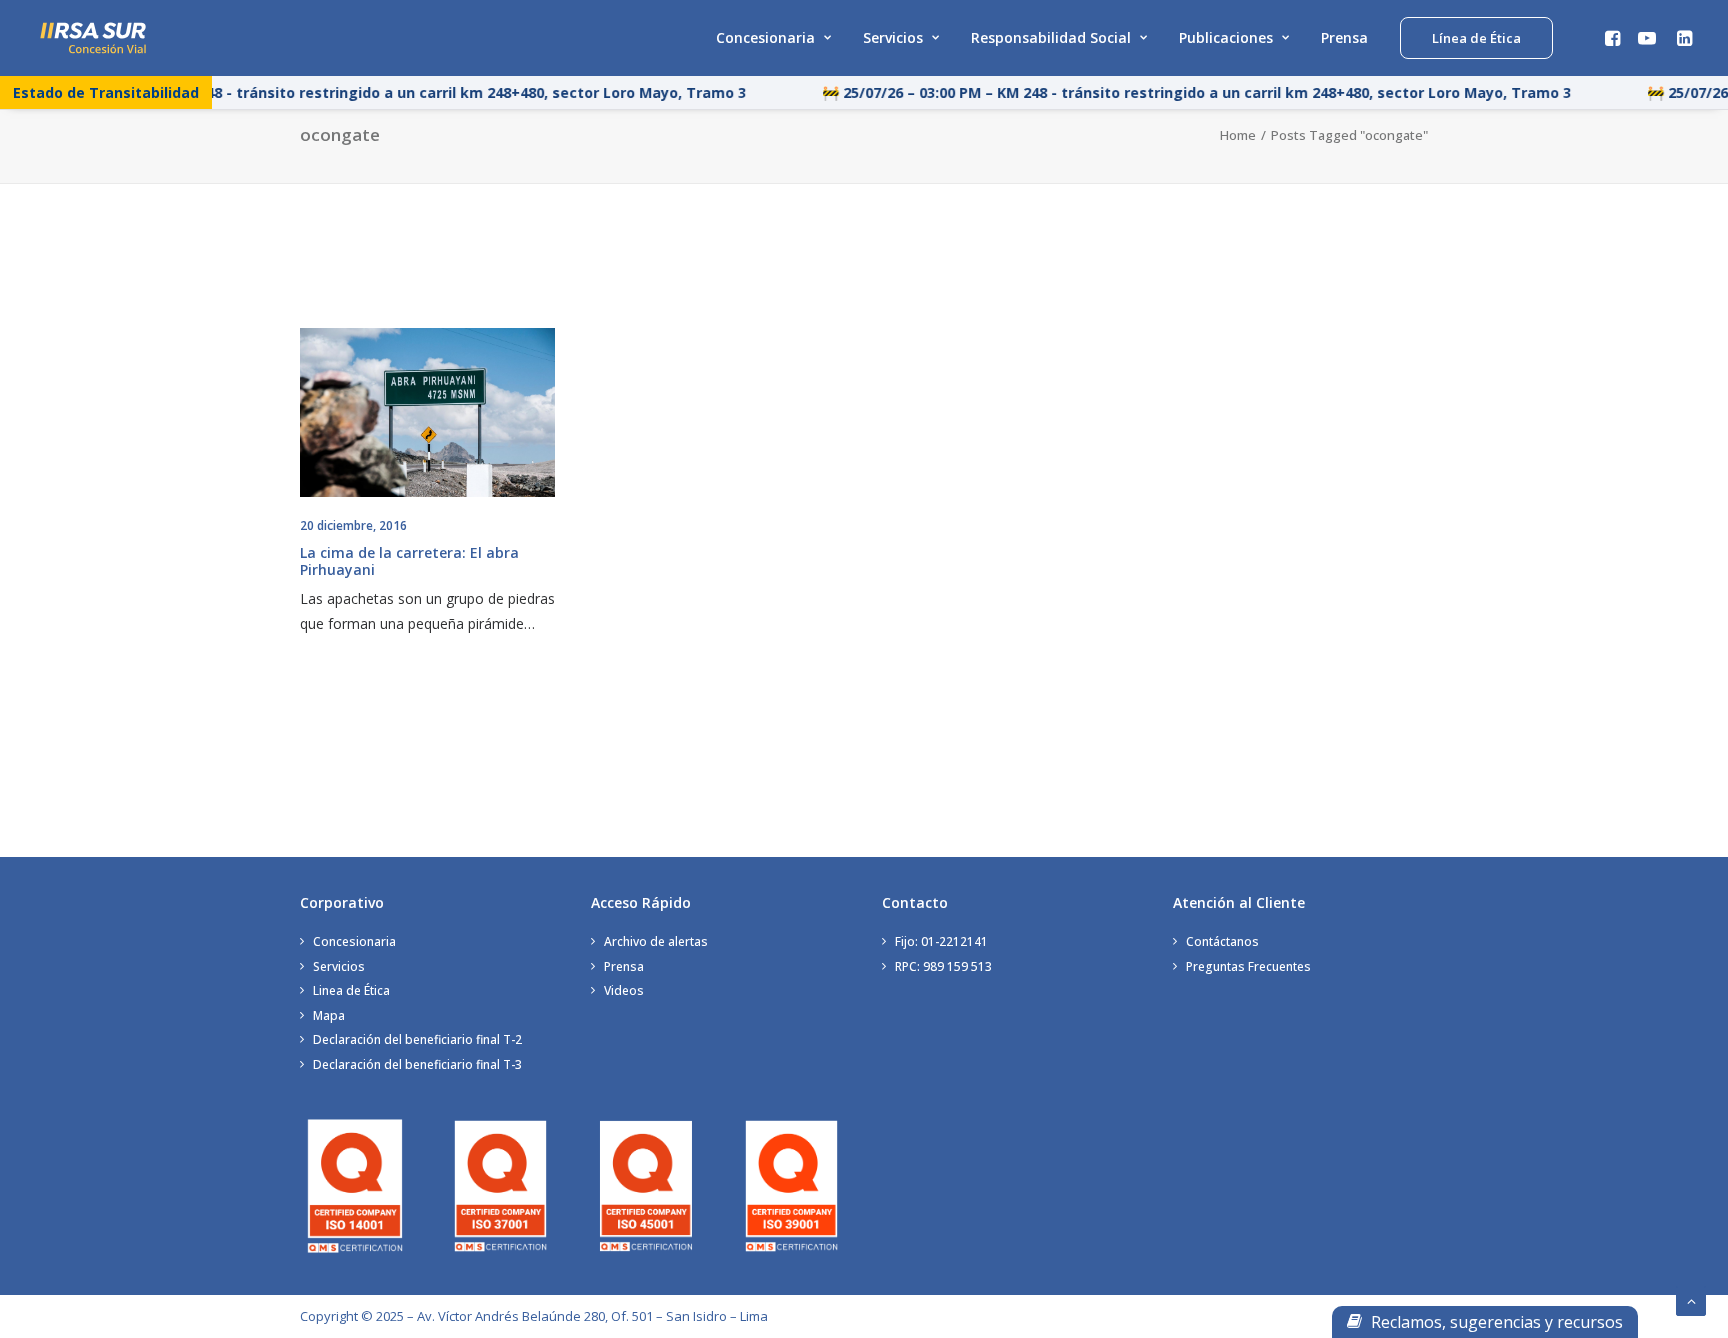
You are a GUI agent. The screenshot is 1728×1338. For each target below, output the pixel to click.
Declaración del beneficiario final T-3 (417, 1064)
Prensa (1344, 37)
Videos (624, 990)
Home (1238, 135)
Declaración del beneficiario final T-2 (417, 1039)
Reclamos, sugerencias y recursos (1495, 1322)
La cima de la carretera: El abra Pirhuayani (409, 561)
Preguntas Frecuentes (1248, 966)
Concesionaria (765, 37)
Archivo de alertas (656, 941)
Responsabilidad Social (1051, 37)
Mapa (329, 1015)
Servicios (893, 37)
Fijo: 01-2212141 (941, 941)
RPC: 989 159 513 (943, 966)
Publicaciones (1226, 37)
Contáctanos (1222, 941)
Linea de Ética (351, 990)
